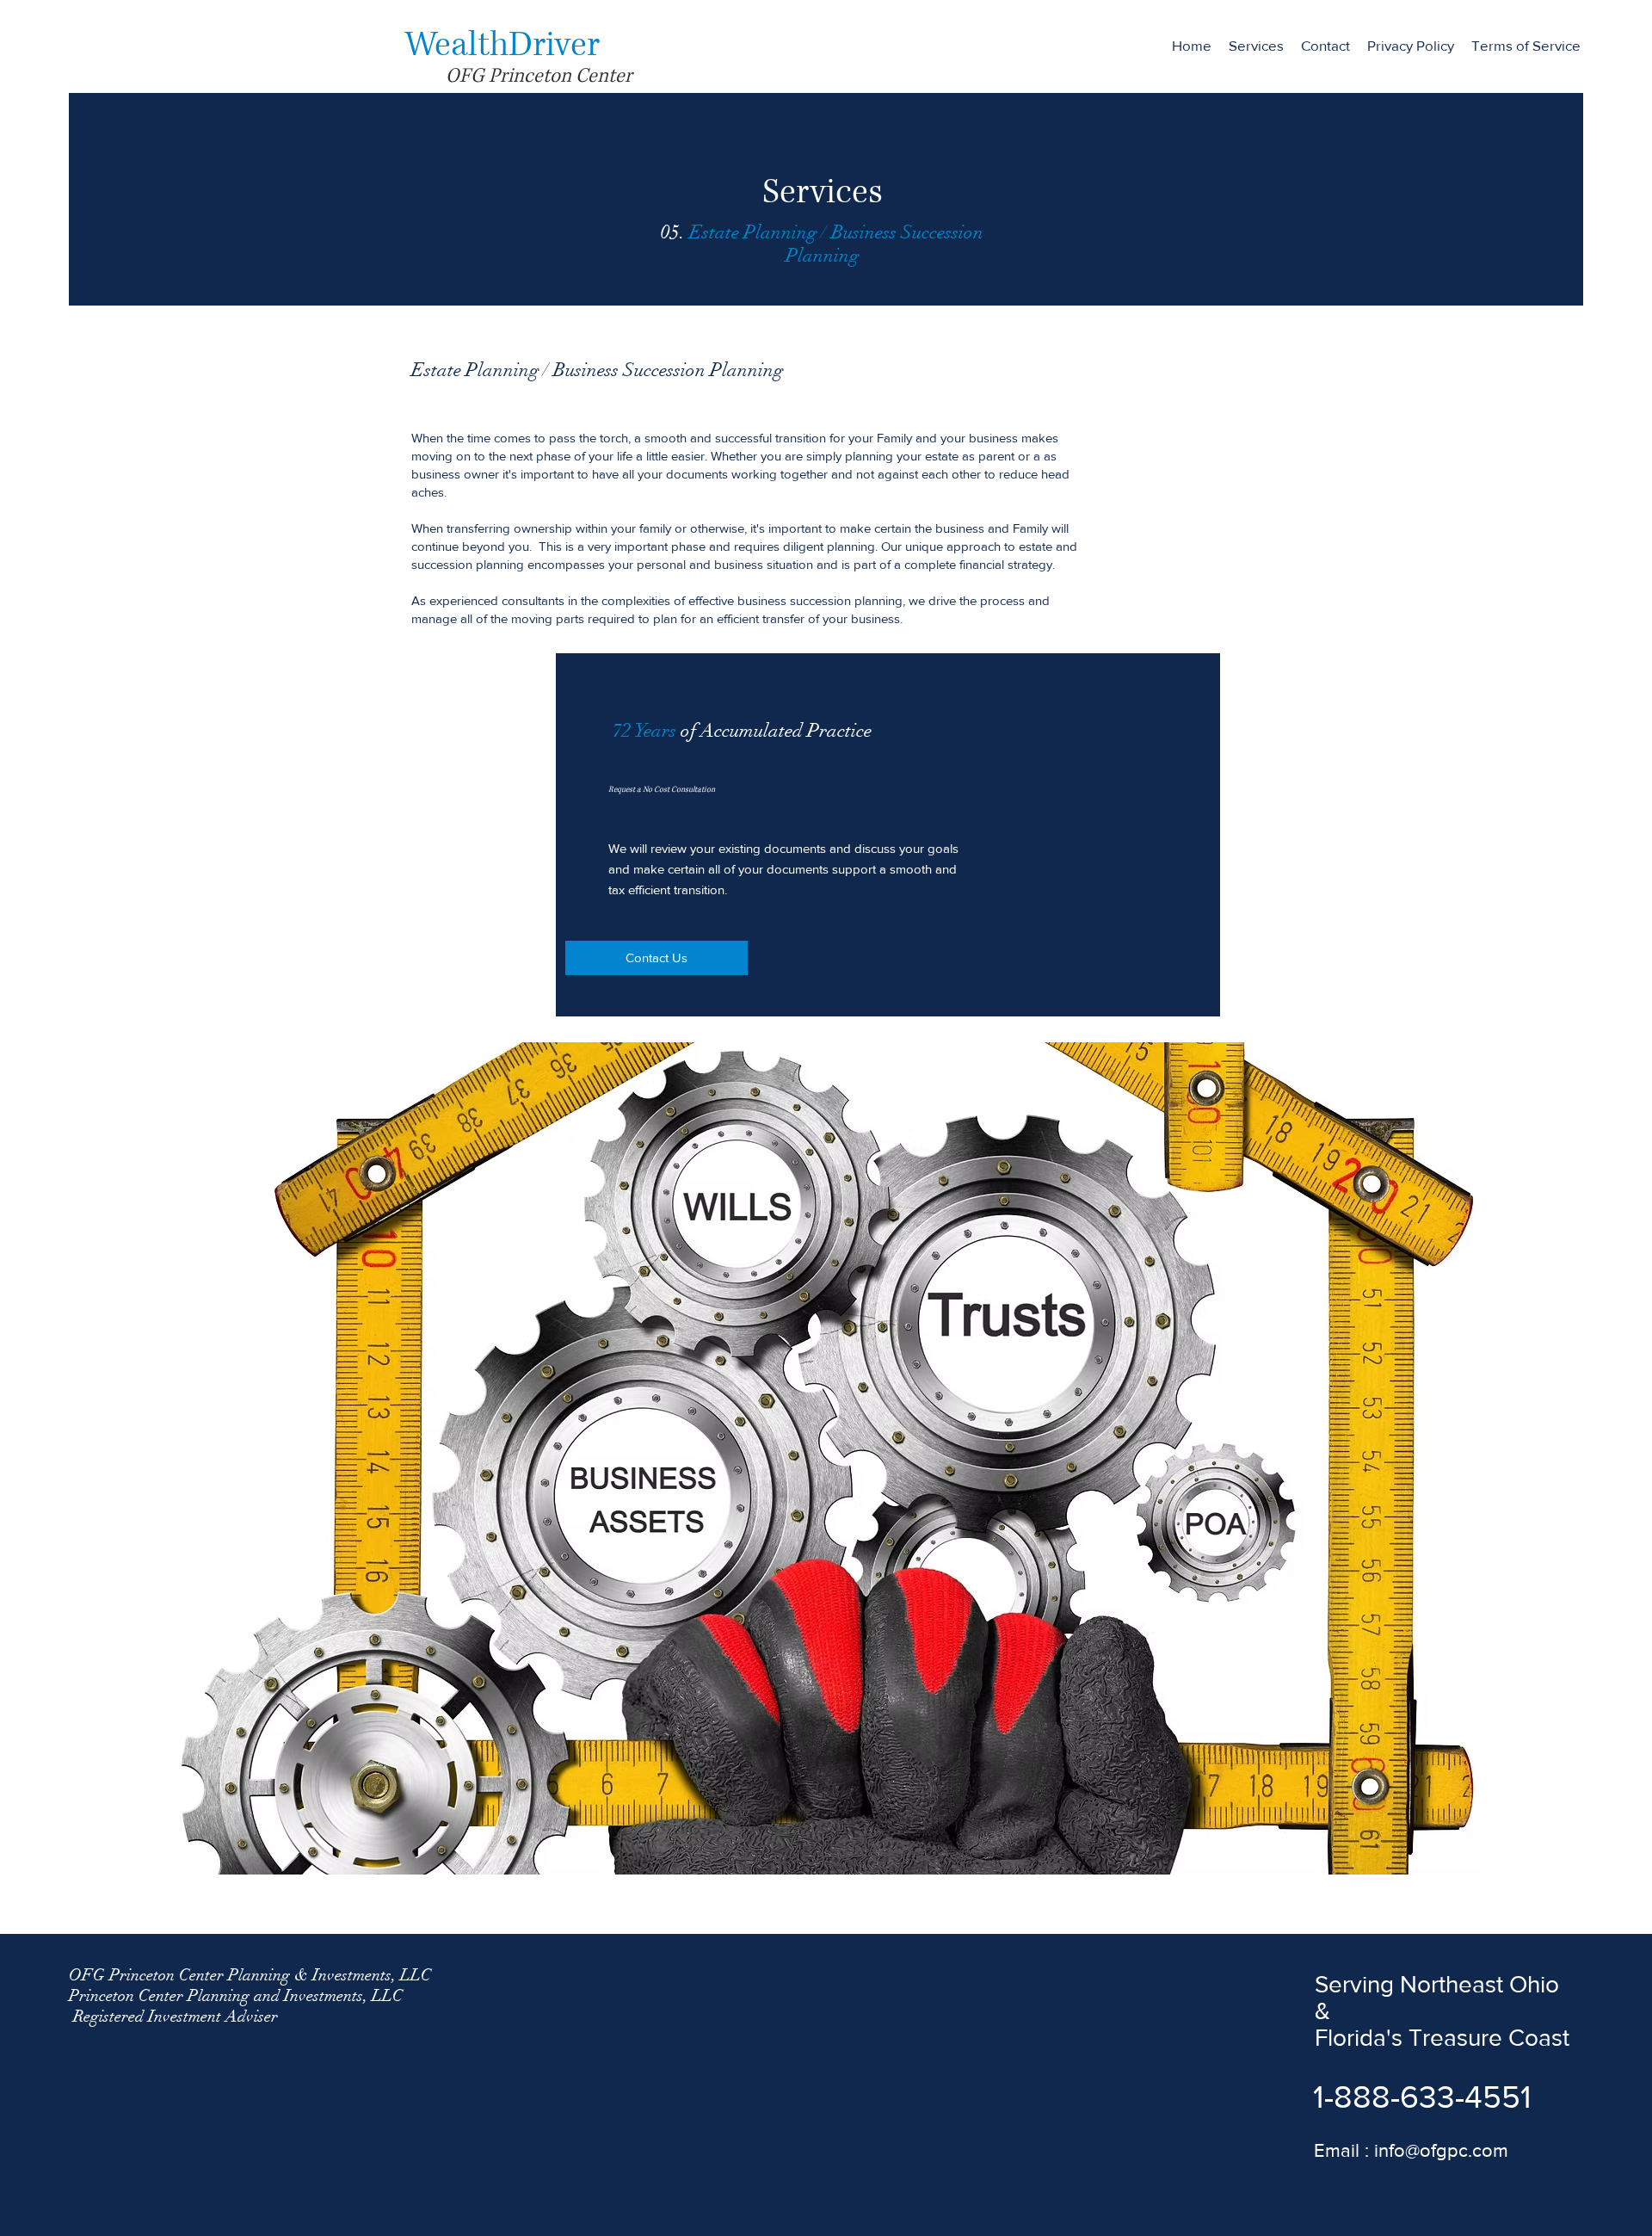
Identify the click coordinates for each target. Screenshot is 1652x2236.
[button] (1256, 46)
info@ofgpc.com (1441, 2150)
